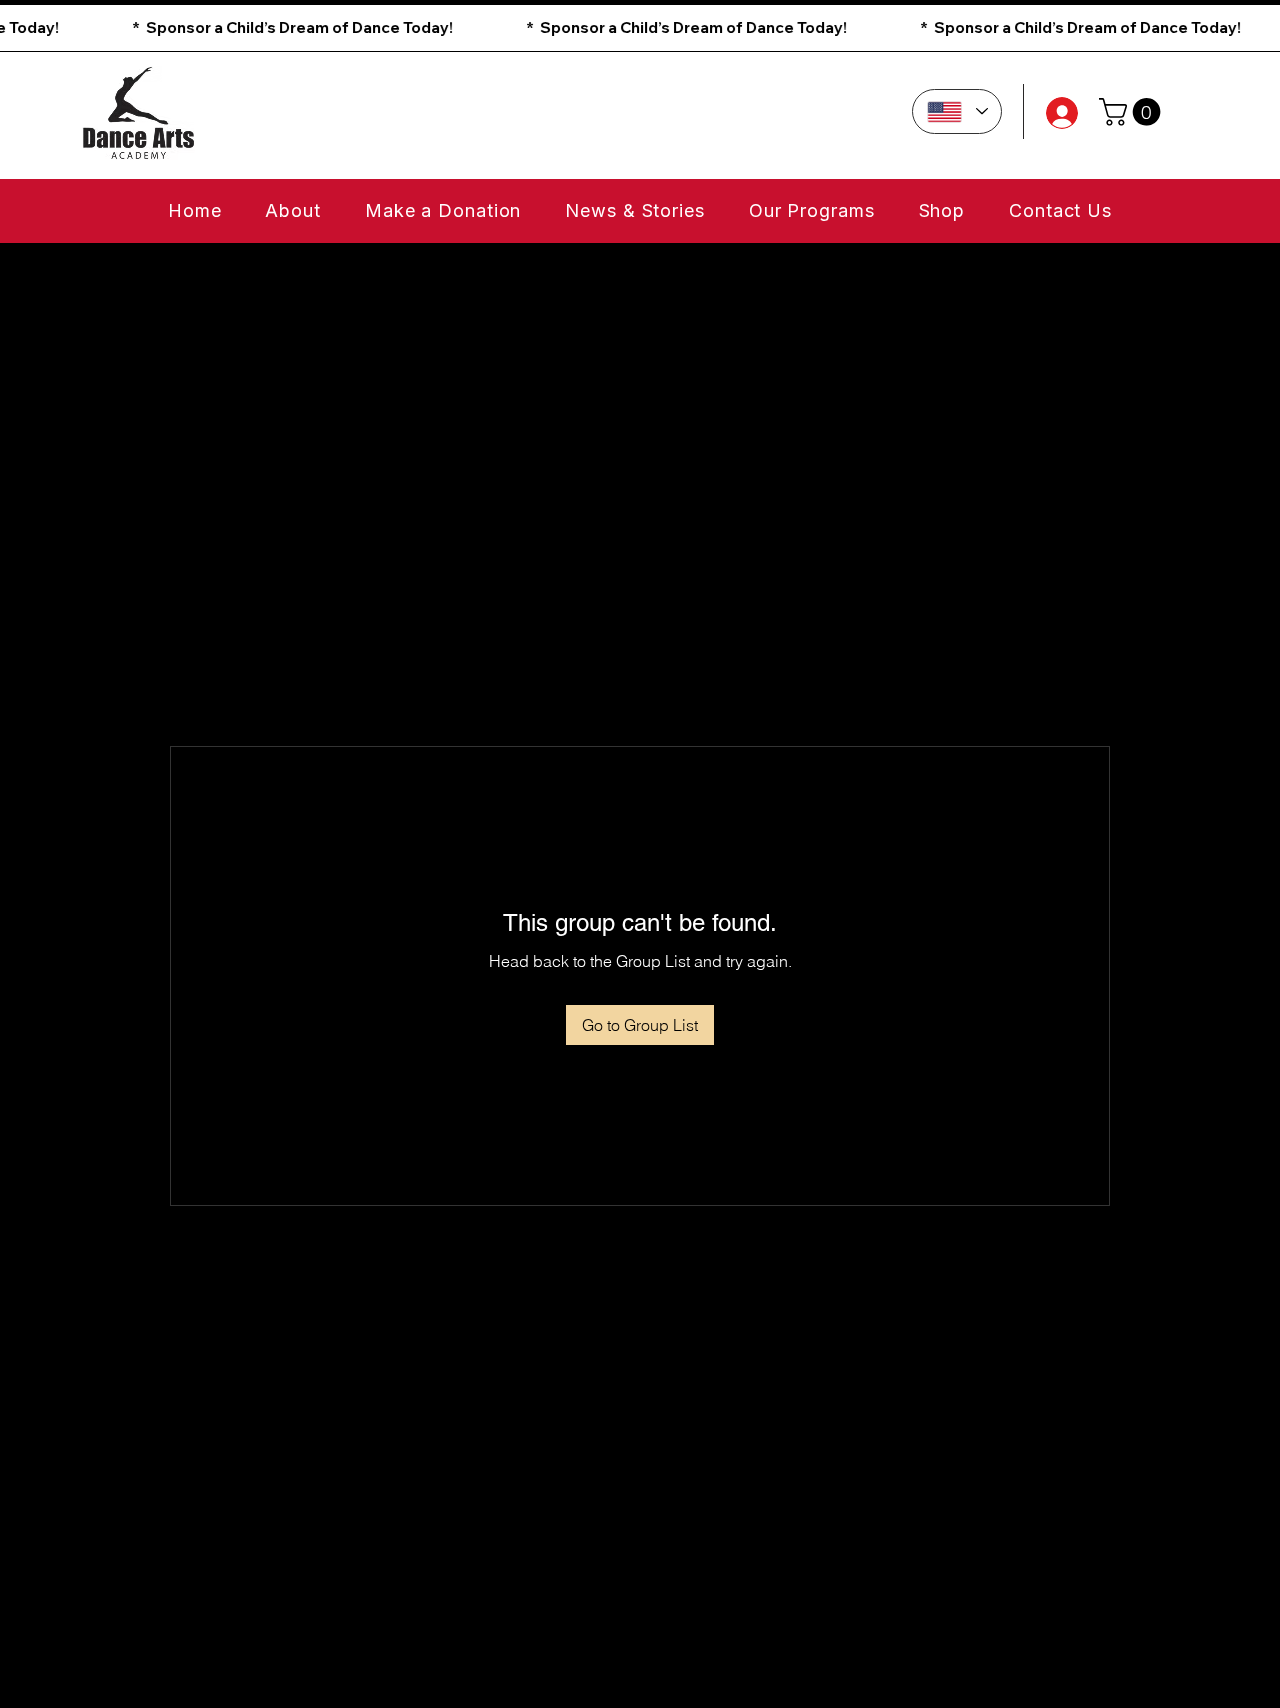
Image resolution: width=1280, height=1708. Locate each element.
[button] (640, 28)
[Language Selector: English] (957, 111)
